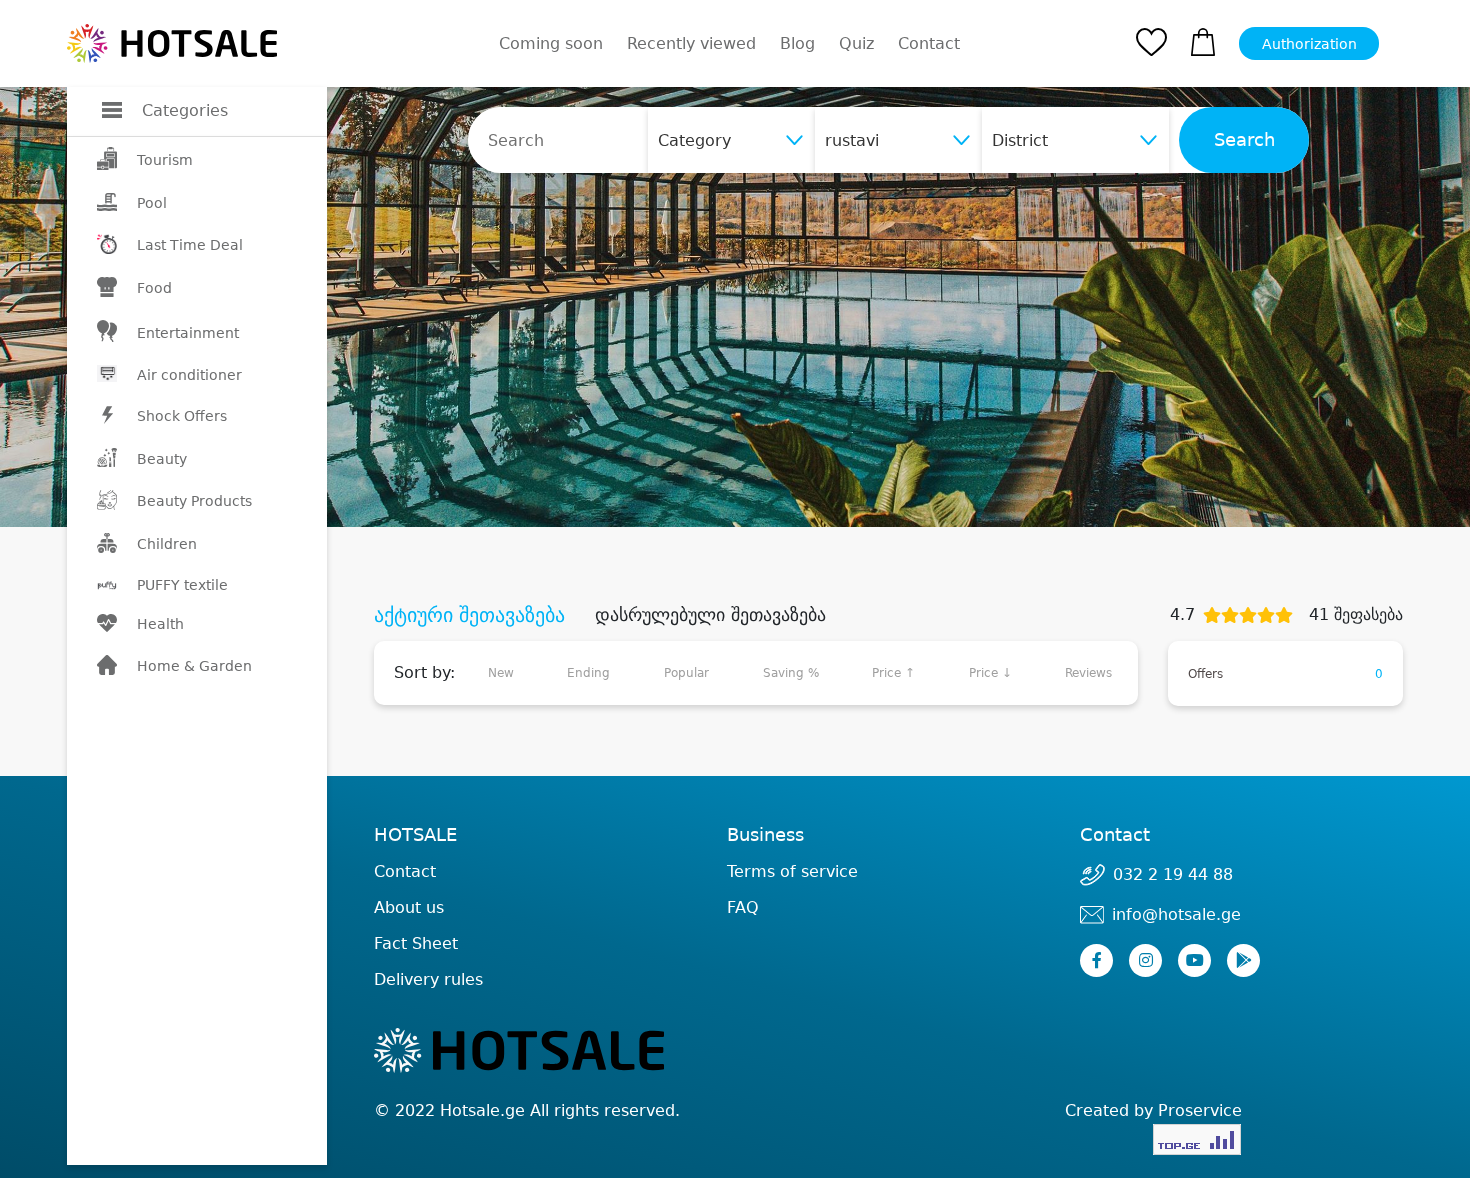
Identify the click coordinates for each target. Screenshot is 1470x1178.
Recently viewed (691, 43)
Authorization (1309, 44)
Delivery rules (428, 979)
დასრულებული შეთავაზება (710, 615)
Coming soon (551, 43)
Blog (797, 43)
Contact (929, 44)
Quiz (856, 43)
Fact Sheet (416, 943)
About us (409, 907)
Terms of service (792, 871)
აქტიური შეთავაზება (469, 615)
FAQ (743, 907)
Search (1244, 140)
